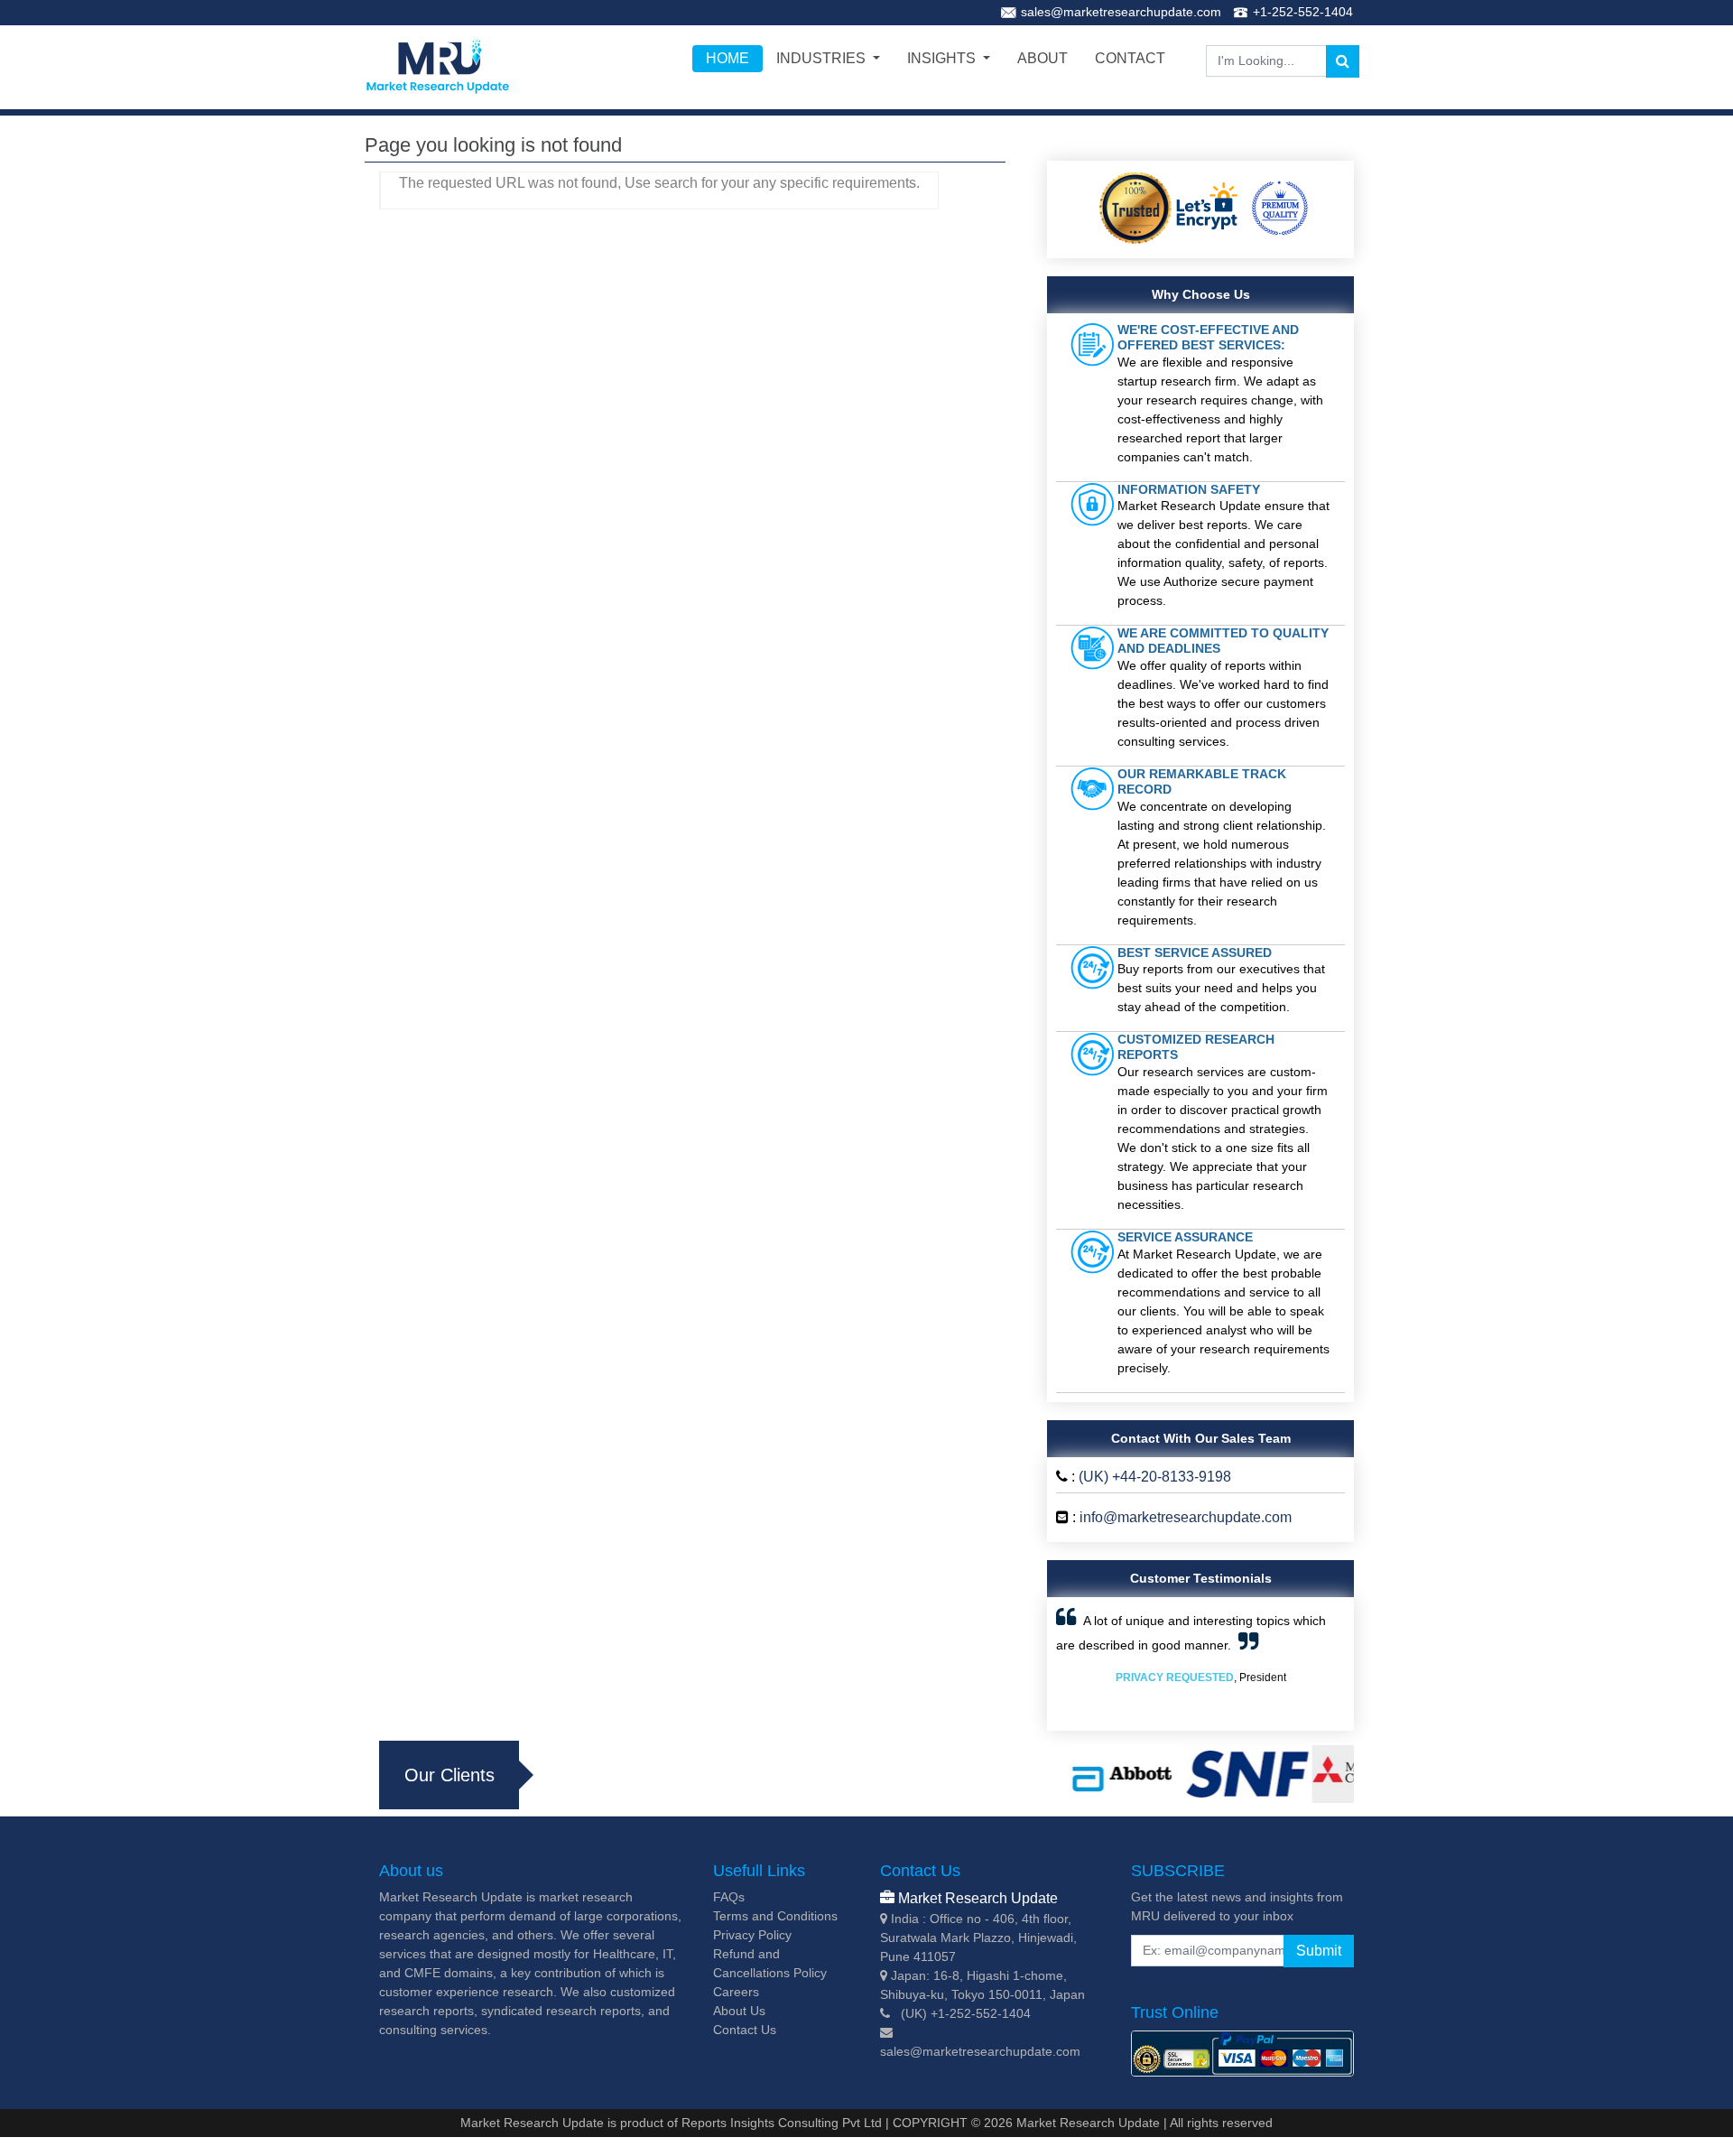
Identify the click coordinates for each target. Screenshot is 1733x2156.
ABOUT (1043, 58)
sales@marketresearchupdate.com (1121, 12)
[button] (1078, 1664)
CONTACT (1130, 58)
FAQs (729, 1897)
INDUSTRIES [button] (823, 58)
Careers (736, 1992)
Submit (1319, 1951)
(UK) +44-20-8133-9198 (1155, 1477)
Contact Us (745, 2030)
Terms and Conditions (775, 1916)
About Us (739, 2011)
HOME (727, 58)
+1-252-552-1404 (1303, 12)
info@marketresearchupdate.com (1186, 1517)
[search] (1343, 61)
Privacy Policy (752, 1935)
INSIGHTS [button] (943, 58)
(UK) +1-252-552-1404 (966, 2013)
